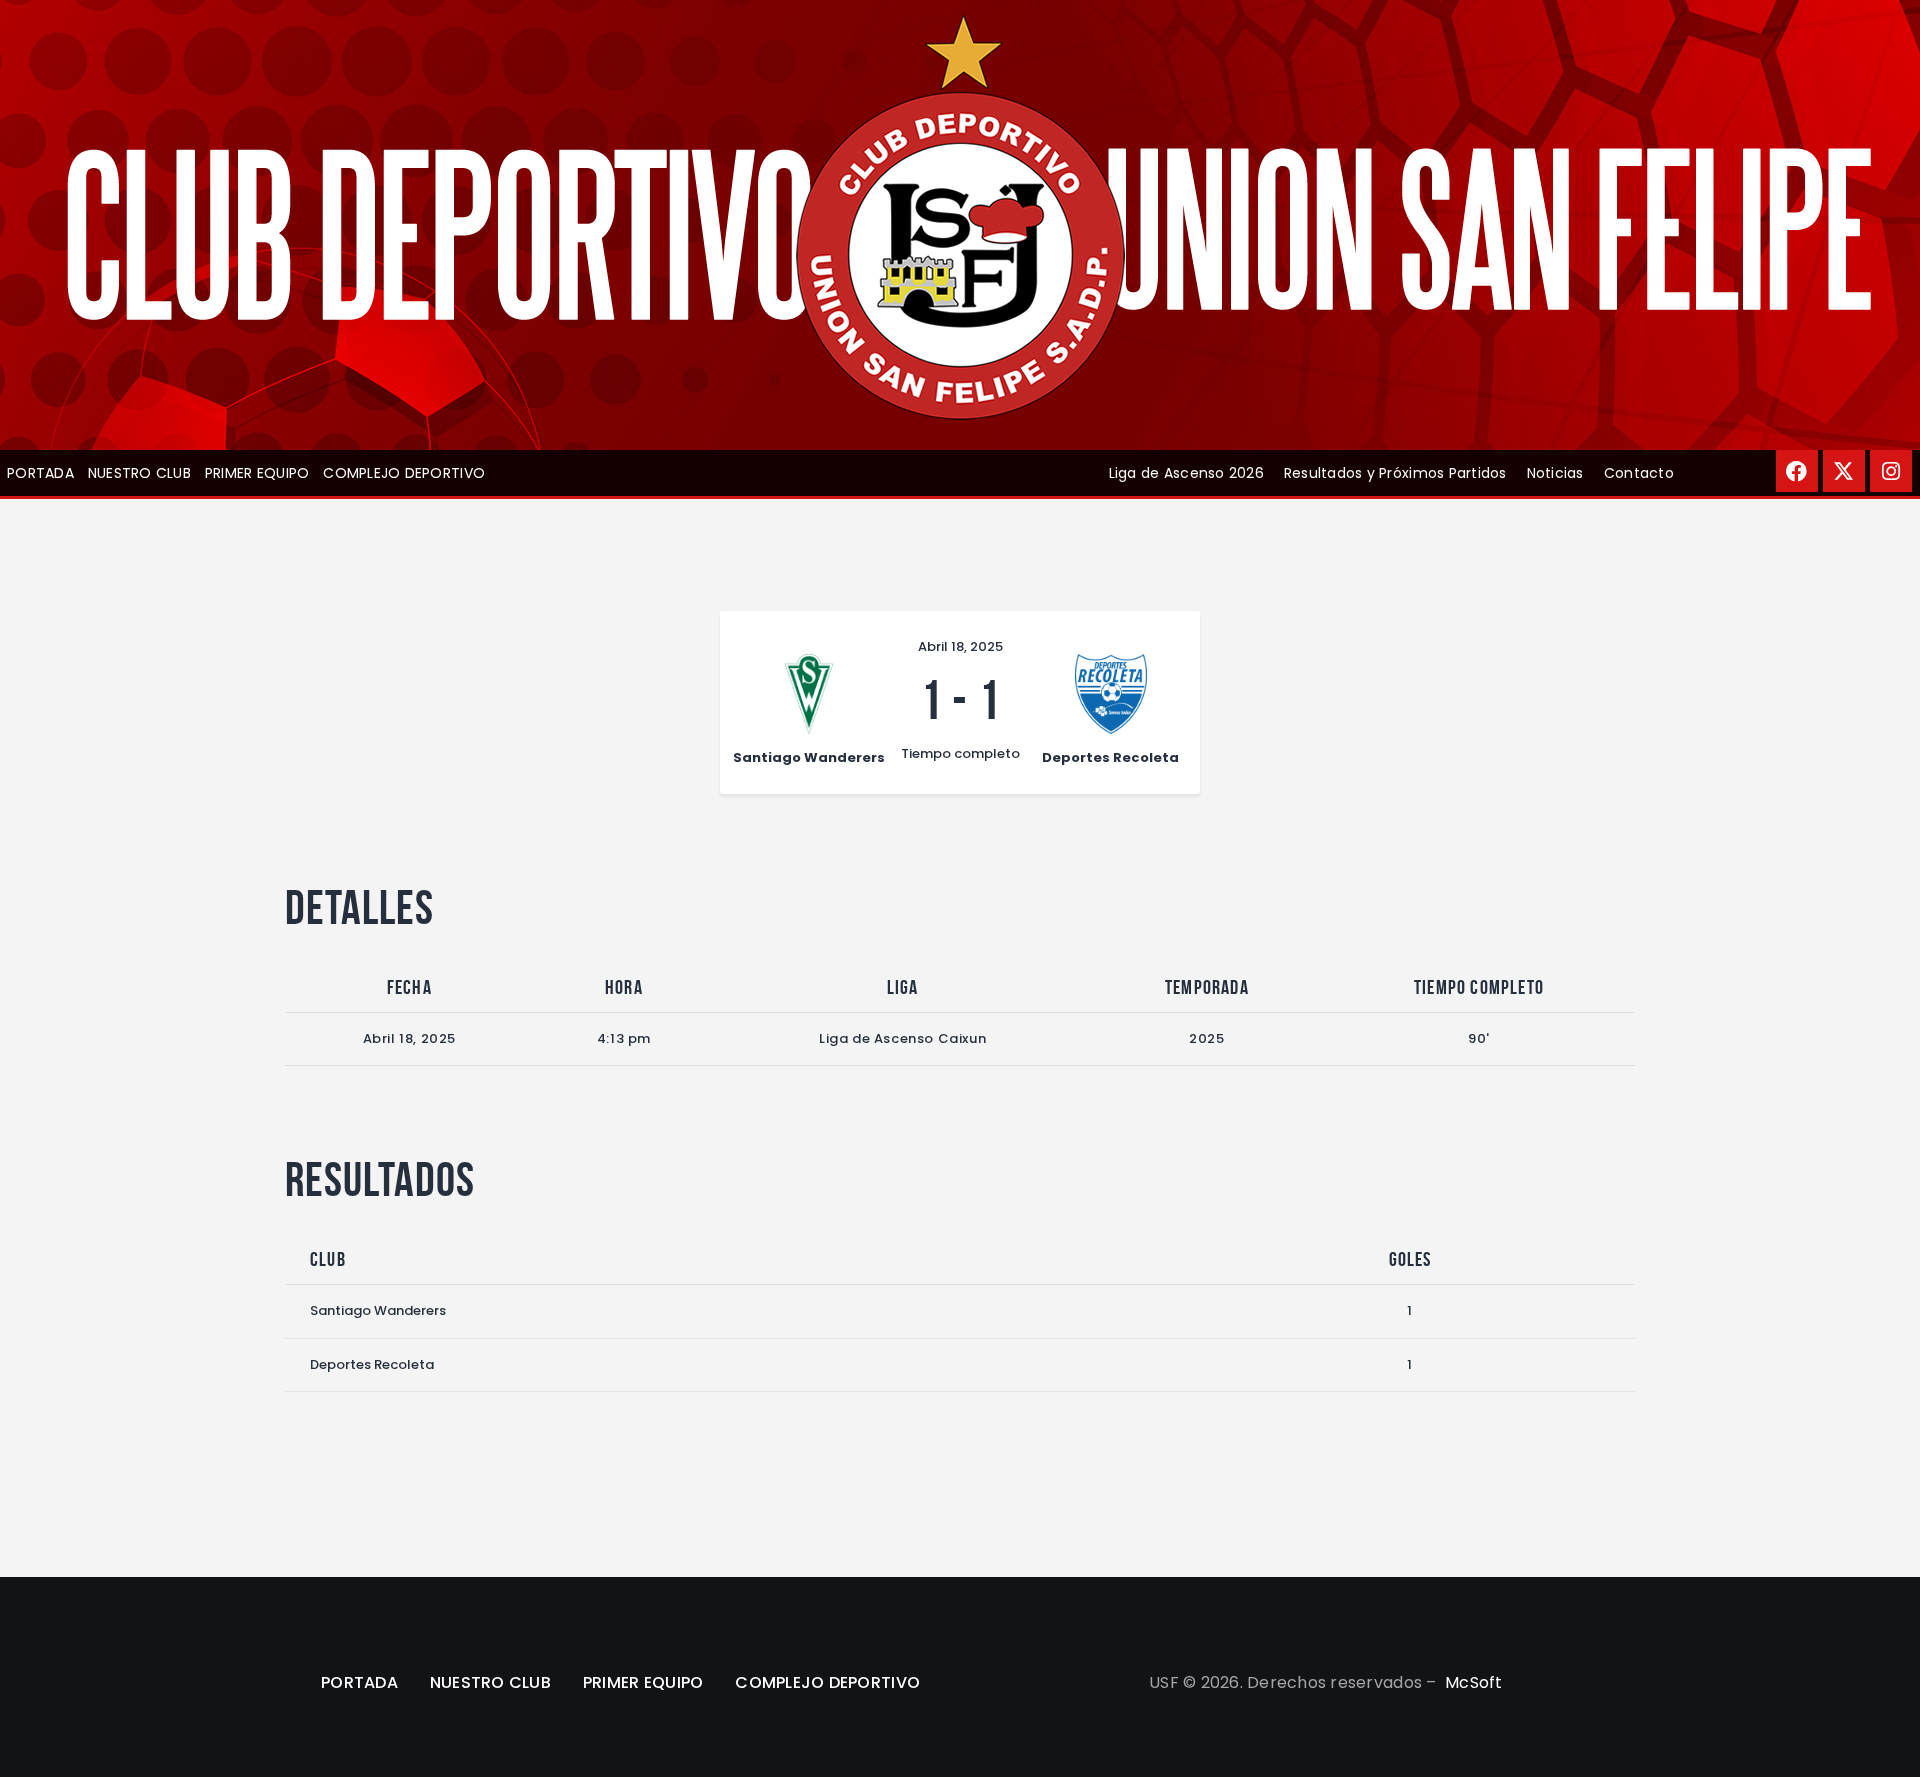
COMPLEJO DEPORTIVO (404, 473)
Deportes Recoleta (372, 1364)
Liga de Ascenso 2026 (1186, 473)
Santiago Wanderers (378, 1310)
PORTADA (40, 473)
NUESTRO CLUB (139, 473)
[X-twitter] (1844, 471)
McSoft (1474, 1682)
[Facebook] (1797, 471)
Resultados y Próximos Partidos (1395, 473)
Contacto (1639, 473)
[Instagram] (1891, 471)
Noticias (1555, 473)
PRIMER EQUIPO (257, 473)
